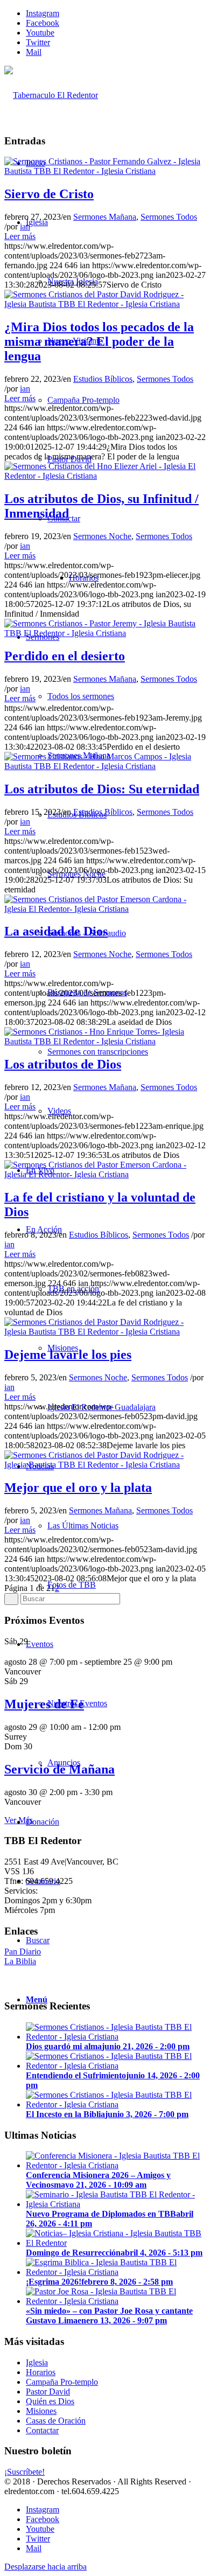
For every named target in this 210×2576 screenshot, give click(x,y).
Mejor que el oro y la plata (78, 1488)
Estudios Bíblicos (103, 379)
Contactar (42, 2430)
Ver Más (19, 1820)
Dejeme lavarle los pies (68, 1355)
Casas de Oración (56, 2421)
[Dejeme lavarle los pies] (105, 1332)
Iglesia (37, 2362)
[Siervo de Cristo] (105, 171)
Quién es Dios (50, 2401)
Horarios (41, 2372)
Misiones (41, 2411)
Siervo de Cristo (49, 194)
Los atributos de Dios (63, 1064)
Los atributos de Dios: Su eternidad (102, 789)
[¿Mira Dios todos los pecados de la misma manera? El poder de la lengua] (105, 304)
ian (25, 226)
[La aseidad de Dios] (105, 909)
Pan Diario (23, 1952)
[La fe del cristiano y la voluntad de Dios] (105, 1174)
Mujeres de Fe (44, 1704)
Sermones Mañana (105, 217)
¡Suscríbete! (24, 2472)
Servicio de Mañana (59, 1769)
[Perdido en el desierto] (105, 633)
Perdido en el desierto (65, 656)
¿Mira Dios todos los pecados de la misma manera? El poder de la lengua (99, 341)
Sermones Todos (169, 217)
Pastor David (48, 2392)
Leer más (20, 236)
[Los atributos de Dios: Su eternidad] (105, 766)
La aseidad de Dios (56, 931)
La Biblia (20, 1961)
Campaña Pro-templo (62, 2382)
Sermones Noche (102, 536)
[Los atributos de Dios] (105, 1041)
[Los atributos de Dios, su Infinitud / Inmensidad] (105, 476)
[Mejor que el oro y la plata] (105, 1465)
